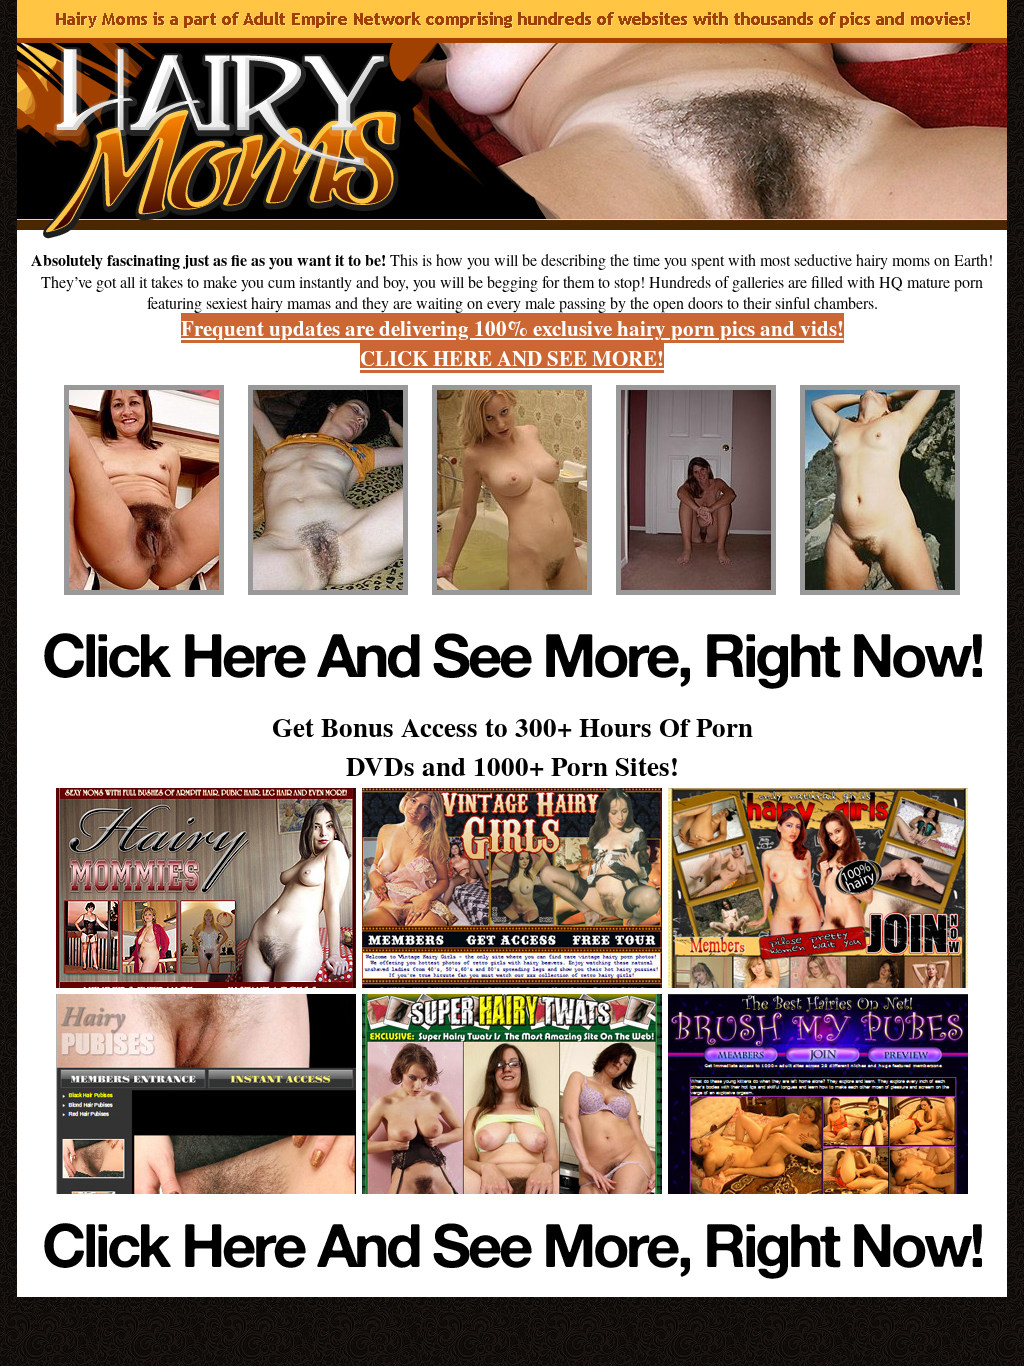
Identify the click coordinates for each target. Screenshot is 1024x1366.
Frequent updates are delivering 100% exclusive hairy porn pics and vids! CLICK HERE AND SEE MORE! (512, 343)
